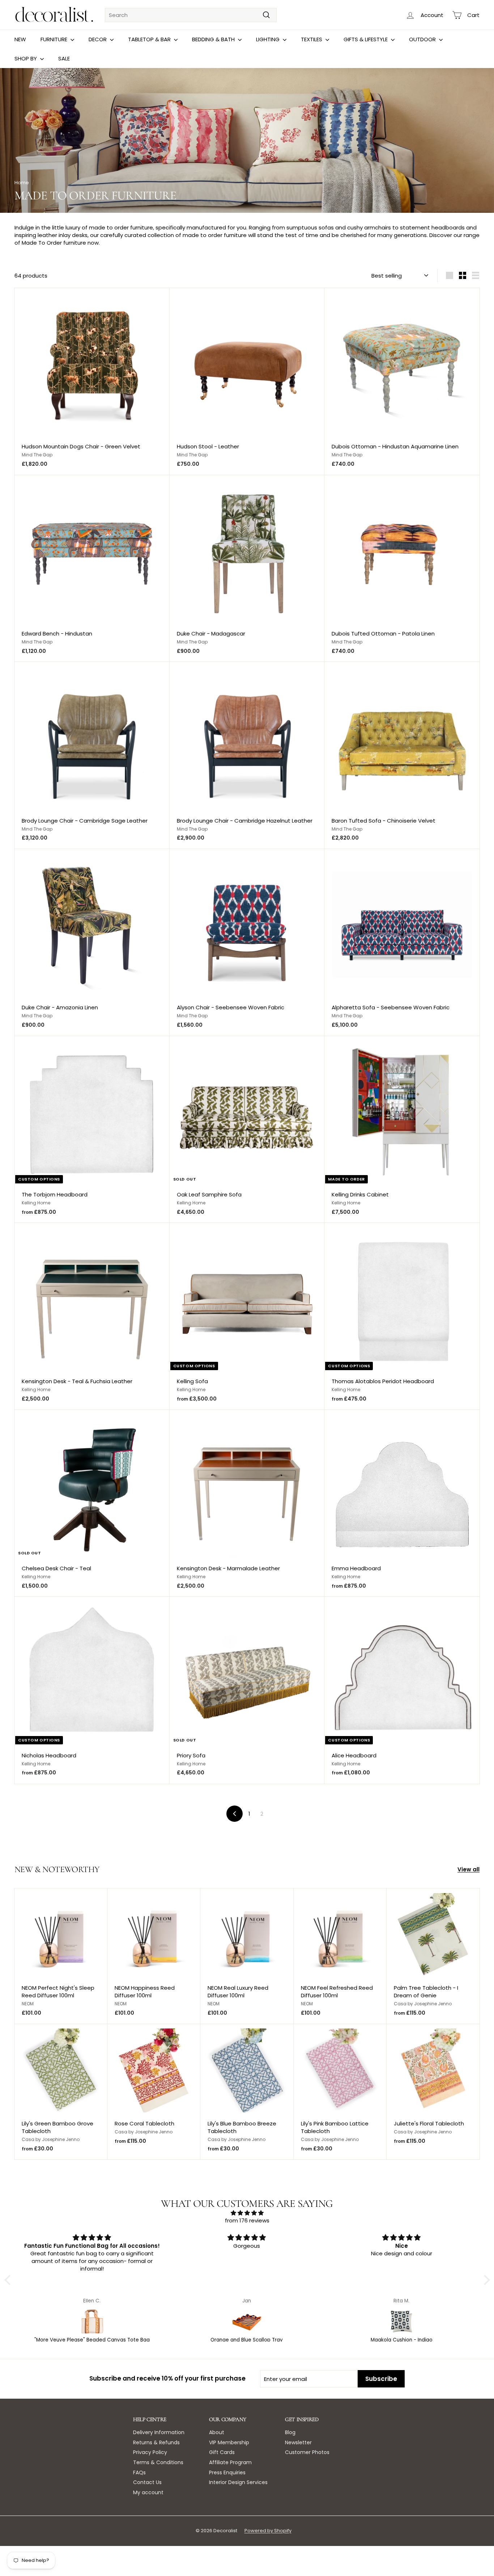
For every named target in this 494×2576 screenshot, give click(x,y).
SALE (64, 58)
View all (469, 1869)
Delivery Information (159, 2432)
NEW (20, 39)
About (217, 2432)
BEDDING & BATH (214, 39)
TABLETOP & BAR (150, 39)
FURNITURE (55, 39)
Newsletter (298, 2442)
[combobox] (191, 15)
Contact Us (147, 2482)
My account (148, 2492)
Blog (290, 2432)
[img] (247, 2213)
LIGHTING (269, 39)
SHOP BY (26, 58)
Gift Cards (222, 2452)
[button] (9, 2280)
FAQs (139, 2472)
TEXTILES (312, 39)
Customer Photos (307, 2452)
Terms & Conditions (158, 2462)
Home (22, 183)
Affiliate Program (230, 2462)
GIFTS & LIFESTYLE (366, 39)
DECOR (98, 39)
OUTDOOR (423, 39)
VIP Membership (229, 2442)
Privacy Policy (150, 2452)
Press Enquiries (227, 2472)
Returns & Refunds (156, 2442)
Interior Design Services (238, 2482)
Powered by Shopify (268, 2531)
